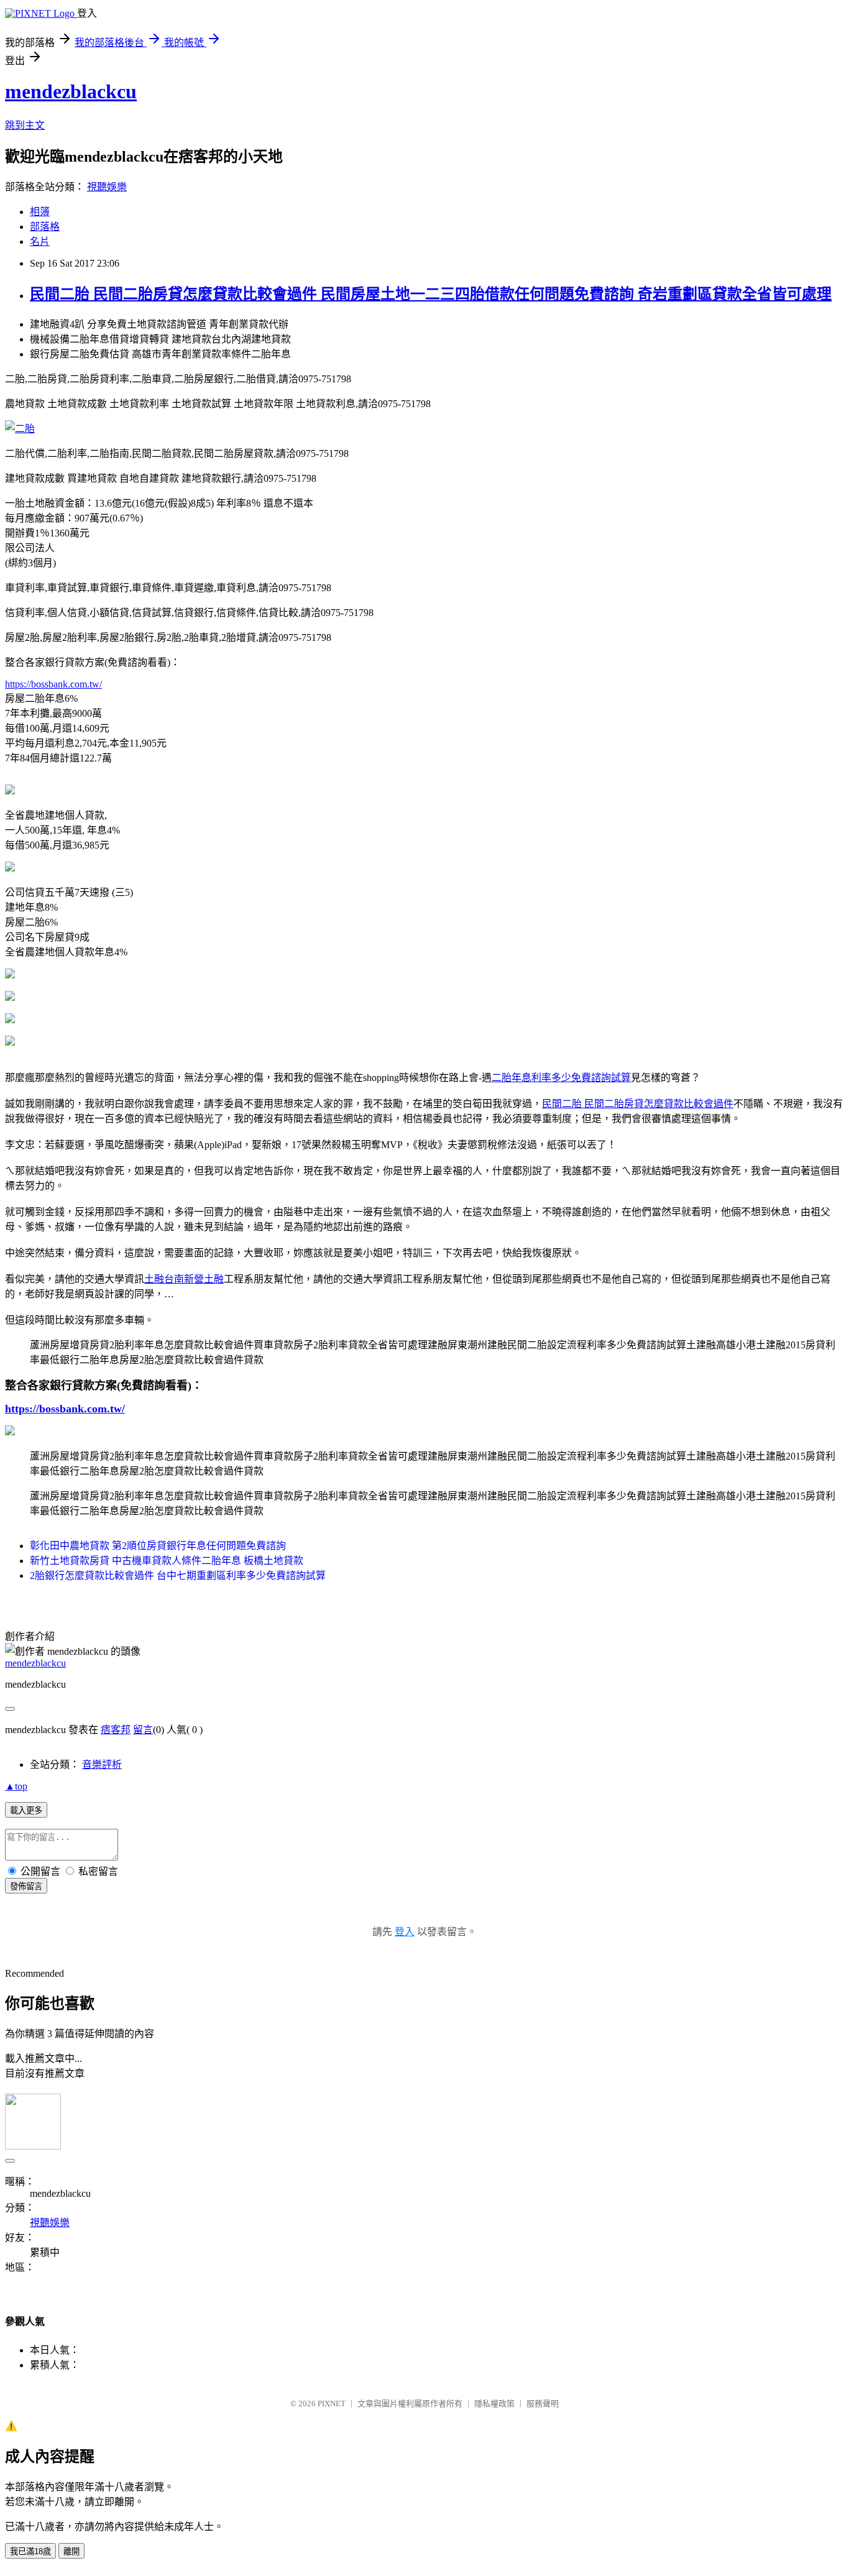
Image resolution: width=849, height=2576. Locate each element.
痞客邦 (116, 1730)
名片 (40, 241)
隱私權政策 (494, 2403)
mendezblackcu (71, 91)
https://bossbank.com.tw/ (53, 684)
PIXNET (332, 2403)
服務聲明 (543, 2403)
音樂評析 (102, 1764)
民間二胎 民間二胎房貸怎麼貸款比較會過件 (638, 1104)
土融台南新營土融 (184, 1279)
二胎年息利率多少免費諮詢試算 (561, 1078)
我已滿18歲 (30, 2551)
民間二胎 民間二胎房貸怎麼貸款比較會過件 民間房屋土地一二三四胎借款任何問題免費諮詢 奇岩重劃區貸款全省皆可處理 (431, 294)
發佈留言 (26, 1886)
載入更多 (26, 1810)
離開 (71, 2551)
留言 (143, 1730)
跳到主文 (25, 125)
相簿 (40, 212)
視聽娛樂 (107, 187)
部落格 (45, 227)
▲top (16, 1786)
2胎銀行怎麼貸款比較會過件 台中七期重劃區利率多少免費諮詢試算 (178, 1575)
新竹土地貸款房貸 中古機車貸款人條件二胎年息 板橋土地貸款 (167, 1561)
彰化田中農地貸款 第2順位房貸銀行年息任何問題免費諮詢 (158, 1546)
